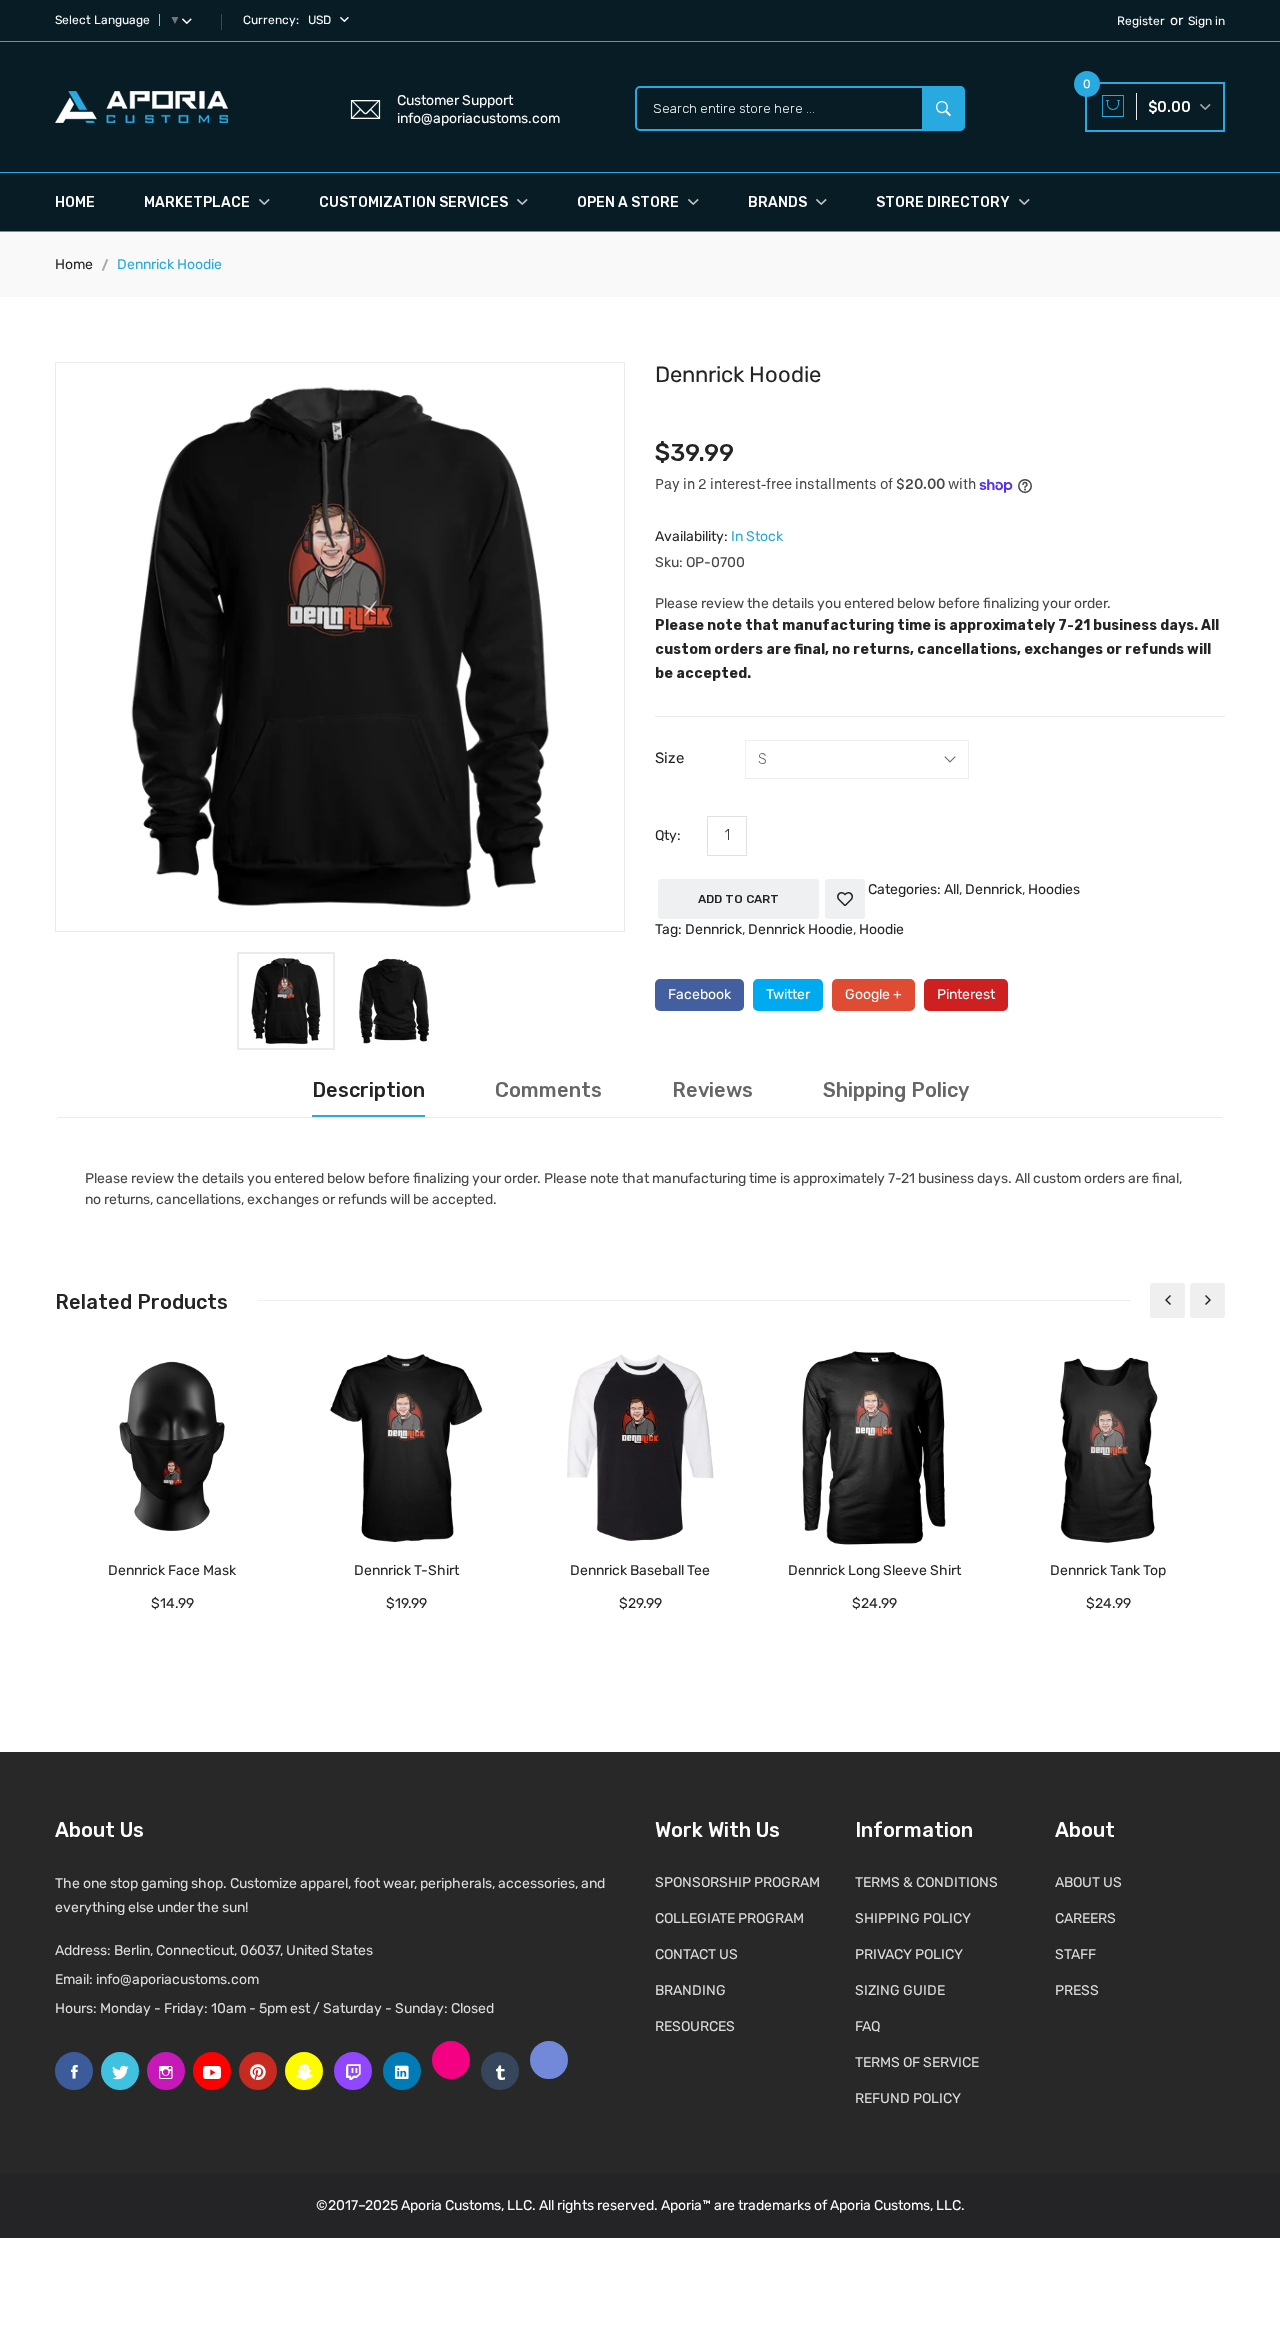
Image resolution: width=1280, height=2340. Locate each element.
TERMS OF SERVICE (917, 2062)
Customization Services (415, 202)
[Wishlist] (845, 899)
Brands (779, 202)
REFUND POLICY (908, 2098)
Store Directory (944, 202)
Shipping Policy (896, 1090)
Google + (873, 994)
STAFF (1075, 1954)
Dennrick (993, 889)
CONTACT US (696, 1954)
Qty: (668, 835)
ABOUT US (1088, 1882)
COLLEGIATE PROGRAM (729, 1918)
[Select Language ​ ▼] (191, 20)
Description (368, 1090)
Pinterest (966, 994)
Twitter (788, 994)
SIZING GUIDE (900, 1990)
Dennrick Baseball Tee (640, 1570)
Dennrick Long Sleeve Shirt (874, 1570)
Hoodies (1054, 889)
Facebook (699, 994)
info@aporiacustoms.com (177, 1979)
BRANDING (690, 1990)
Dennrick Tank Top (1108, 1570)
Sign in (1206, 21)
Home (75, 202)
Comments (548, 1090)
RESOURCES (695, 2026)
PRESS (1077, 1990)
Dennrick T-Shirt (406, 1570)
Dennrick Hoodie (800, 929)
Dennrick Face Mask (172, 1570)
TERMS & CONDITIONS (926, 1882)
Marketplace (198, 202)
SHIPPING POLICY (913, 1918)
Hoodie (881, 929)
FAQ (867, 2026)
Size (669, 758)
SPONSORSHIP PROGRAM (737, 1882)
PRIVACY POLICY (909, 1954)
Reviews (712, 1090)
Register (1141, 21)
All (951, 889)
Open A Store (629, 202)
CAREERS (1085, 1918)
